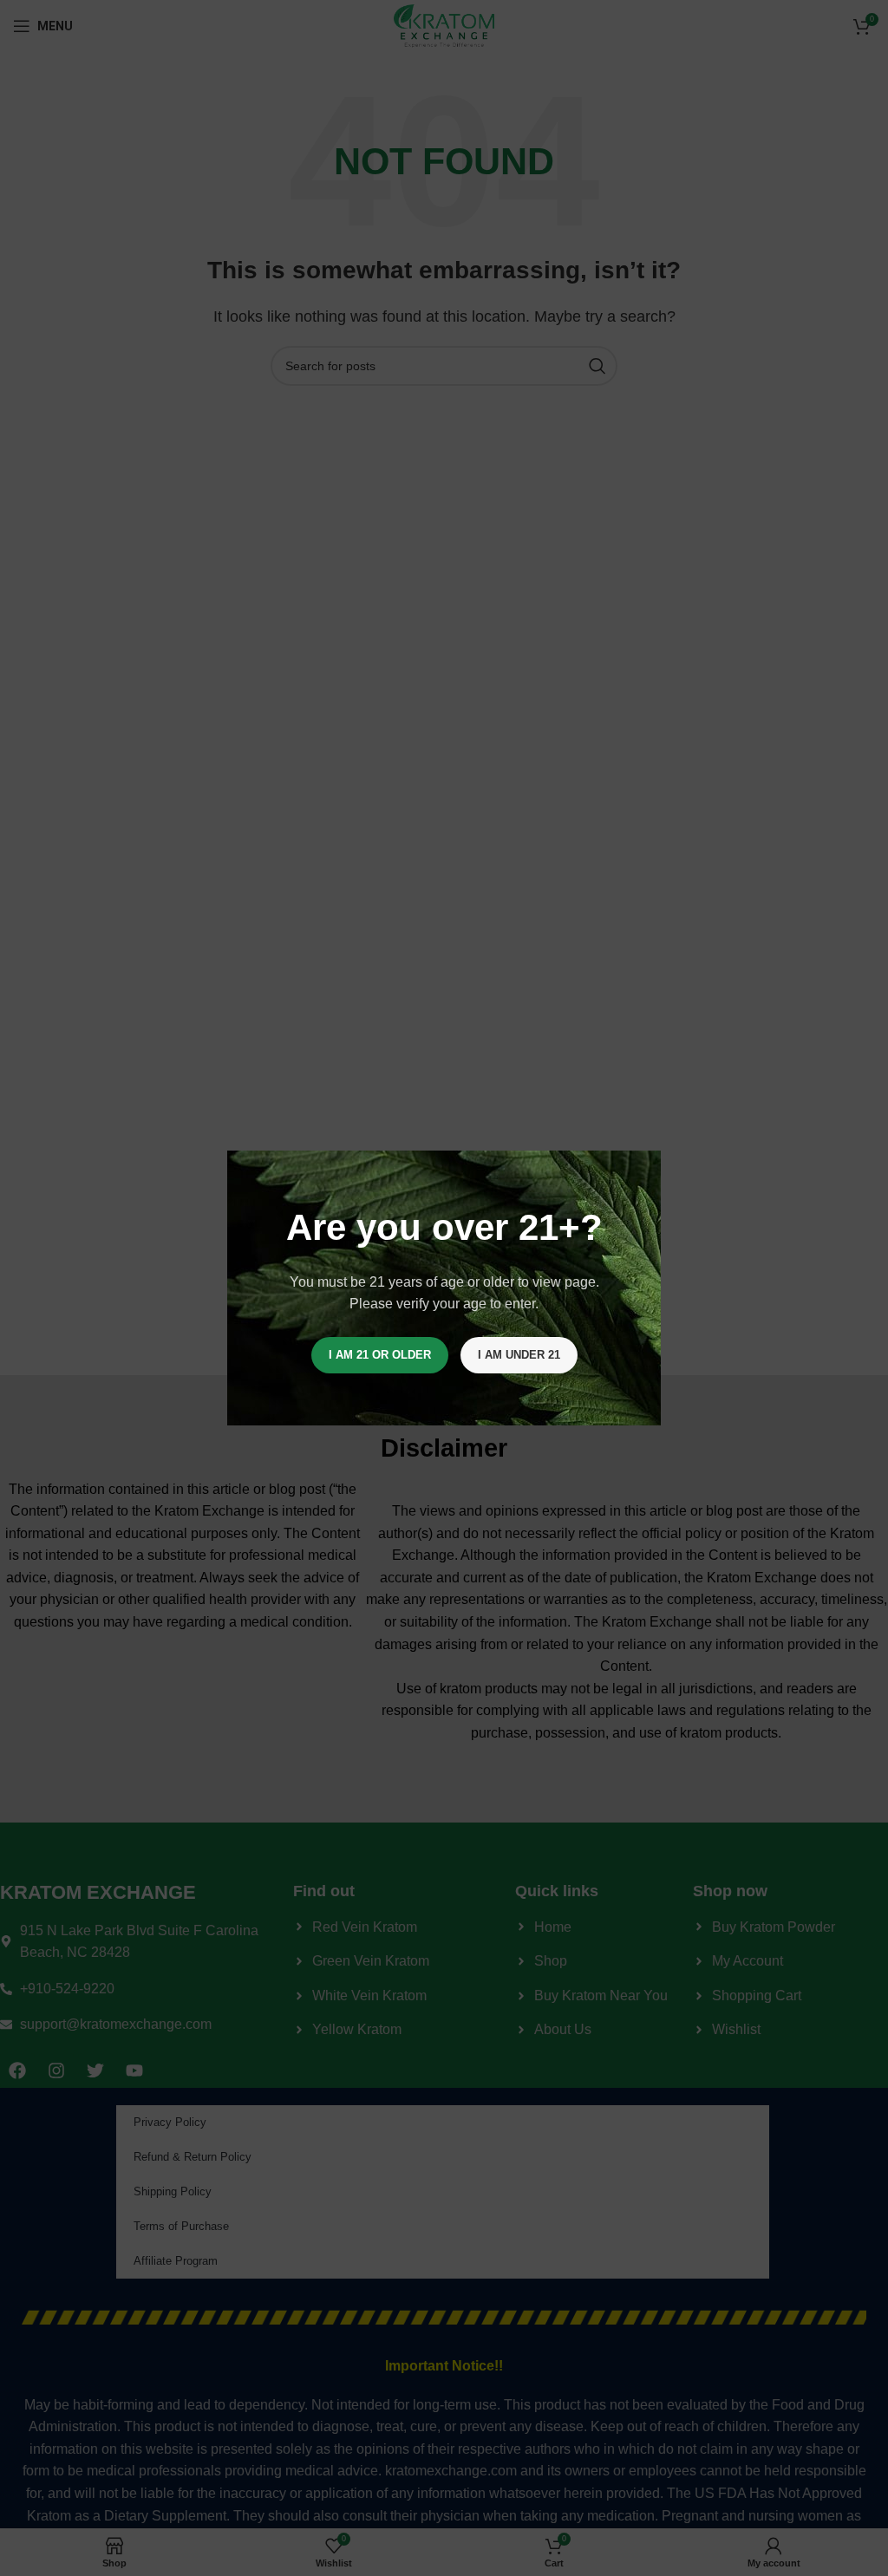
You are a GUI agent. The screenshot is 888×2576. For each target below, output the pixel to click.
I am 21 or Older (380, 1355)
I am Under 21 (519, 1355)
